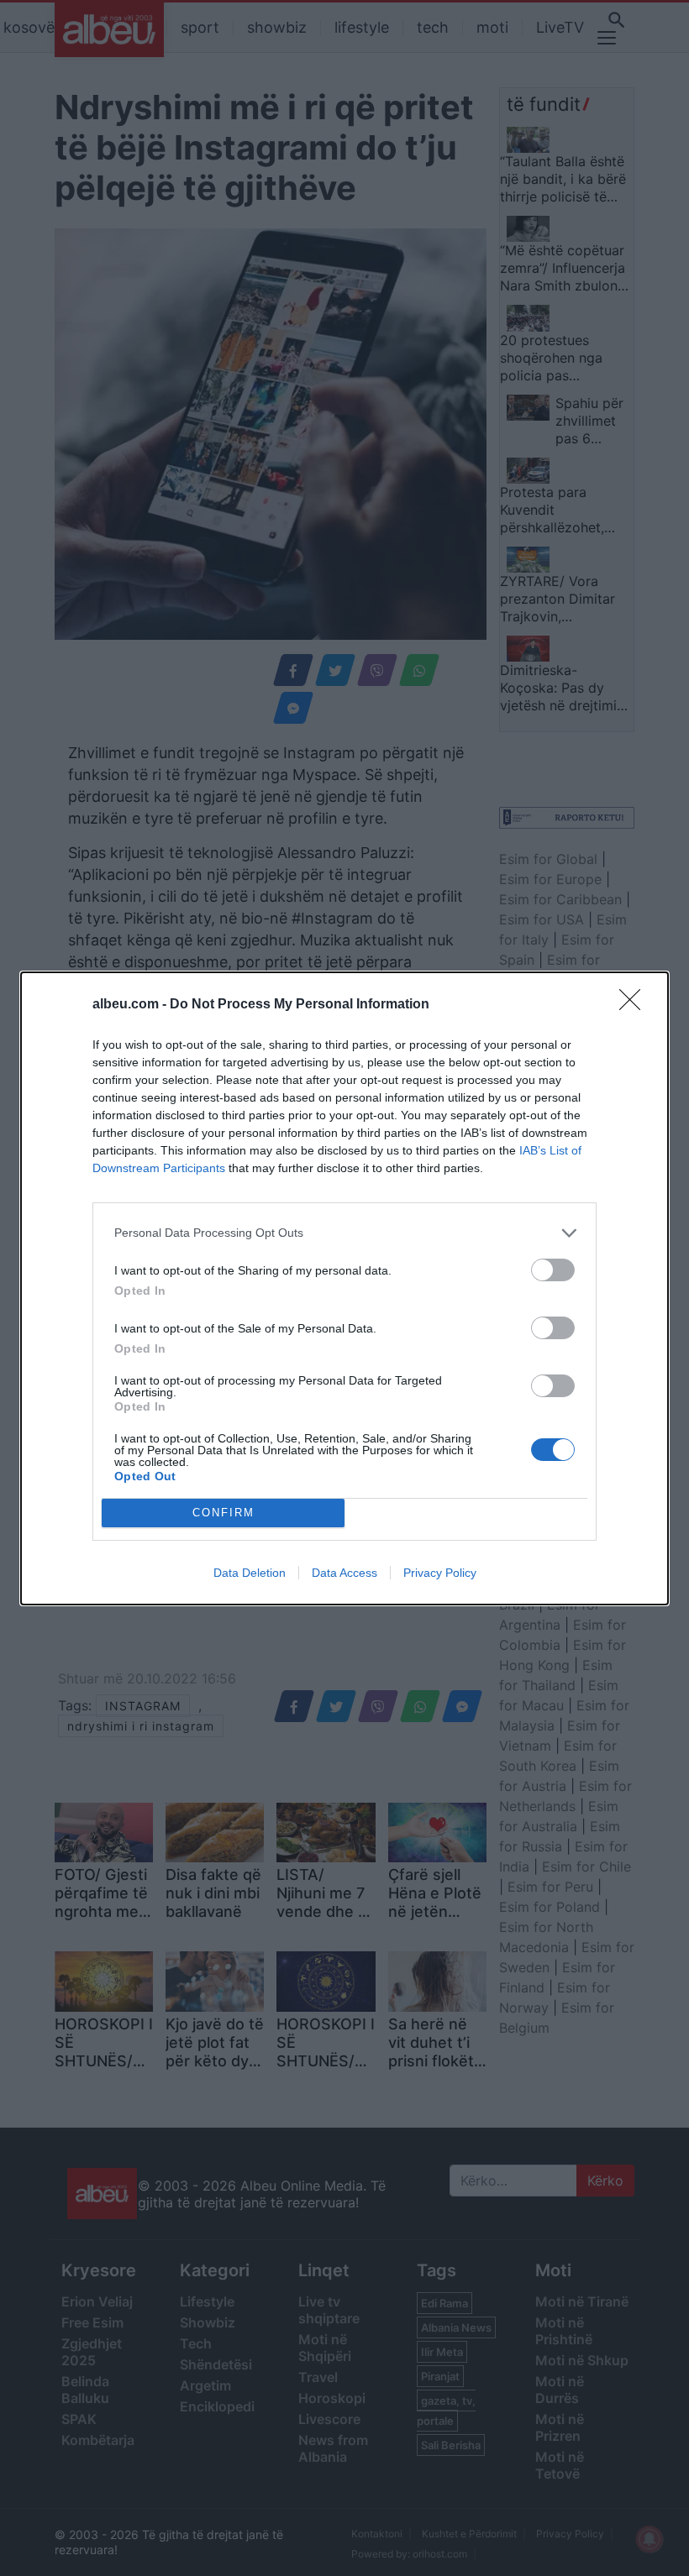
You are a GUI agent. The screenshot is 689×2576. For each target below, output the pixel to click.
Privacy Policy (440, 1573)
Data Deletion (250, 1573)
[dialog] (344, 1288)
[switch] (553, 1270)
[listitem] (344, 1233)
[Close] (635, 1005)
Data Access (344, 1573)
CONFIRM (224, 1513)
